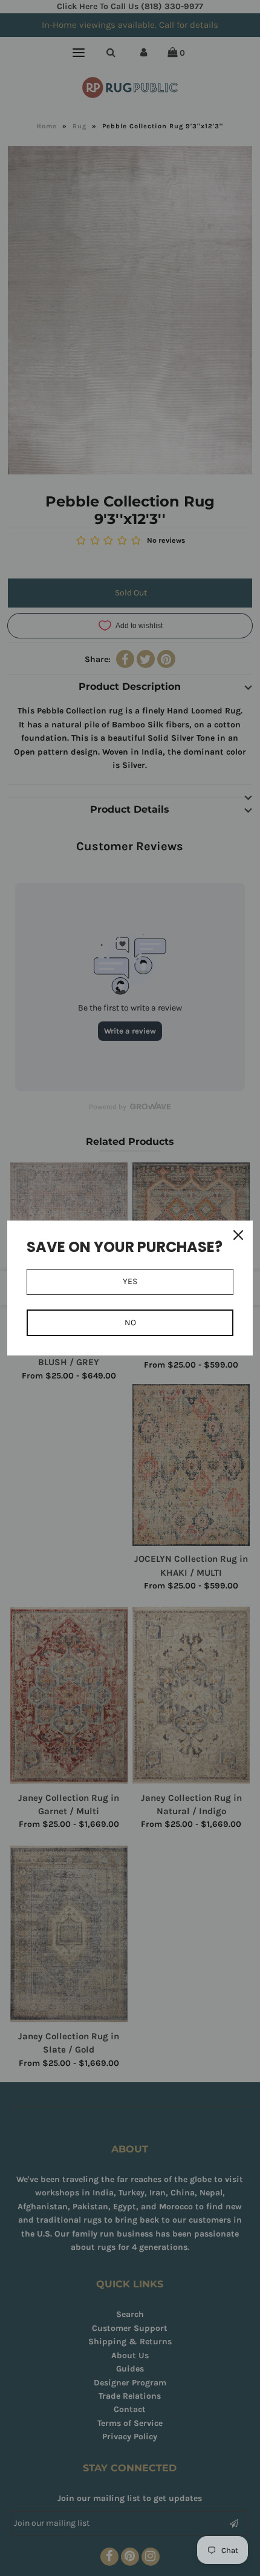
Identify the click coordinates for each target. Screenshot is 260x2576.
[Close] (238, 1235)
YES (130, 1281)
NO (130, 1322)
